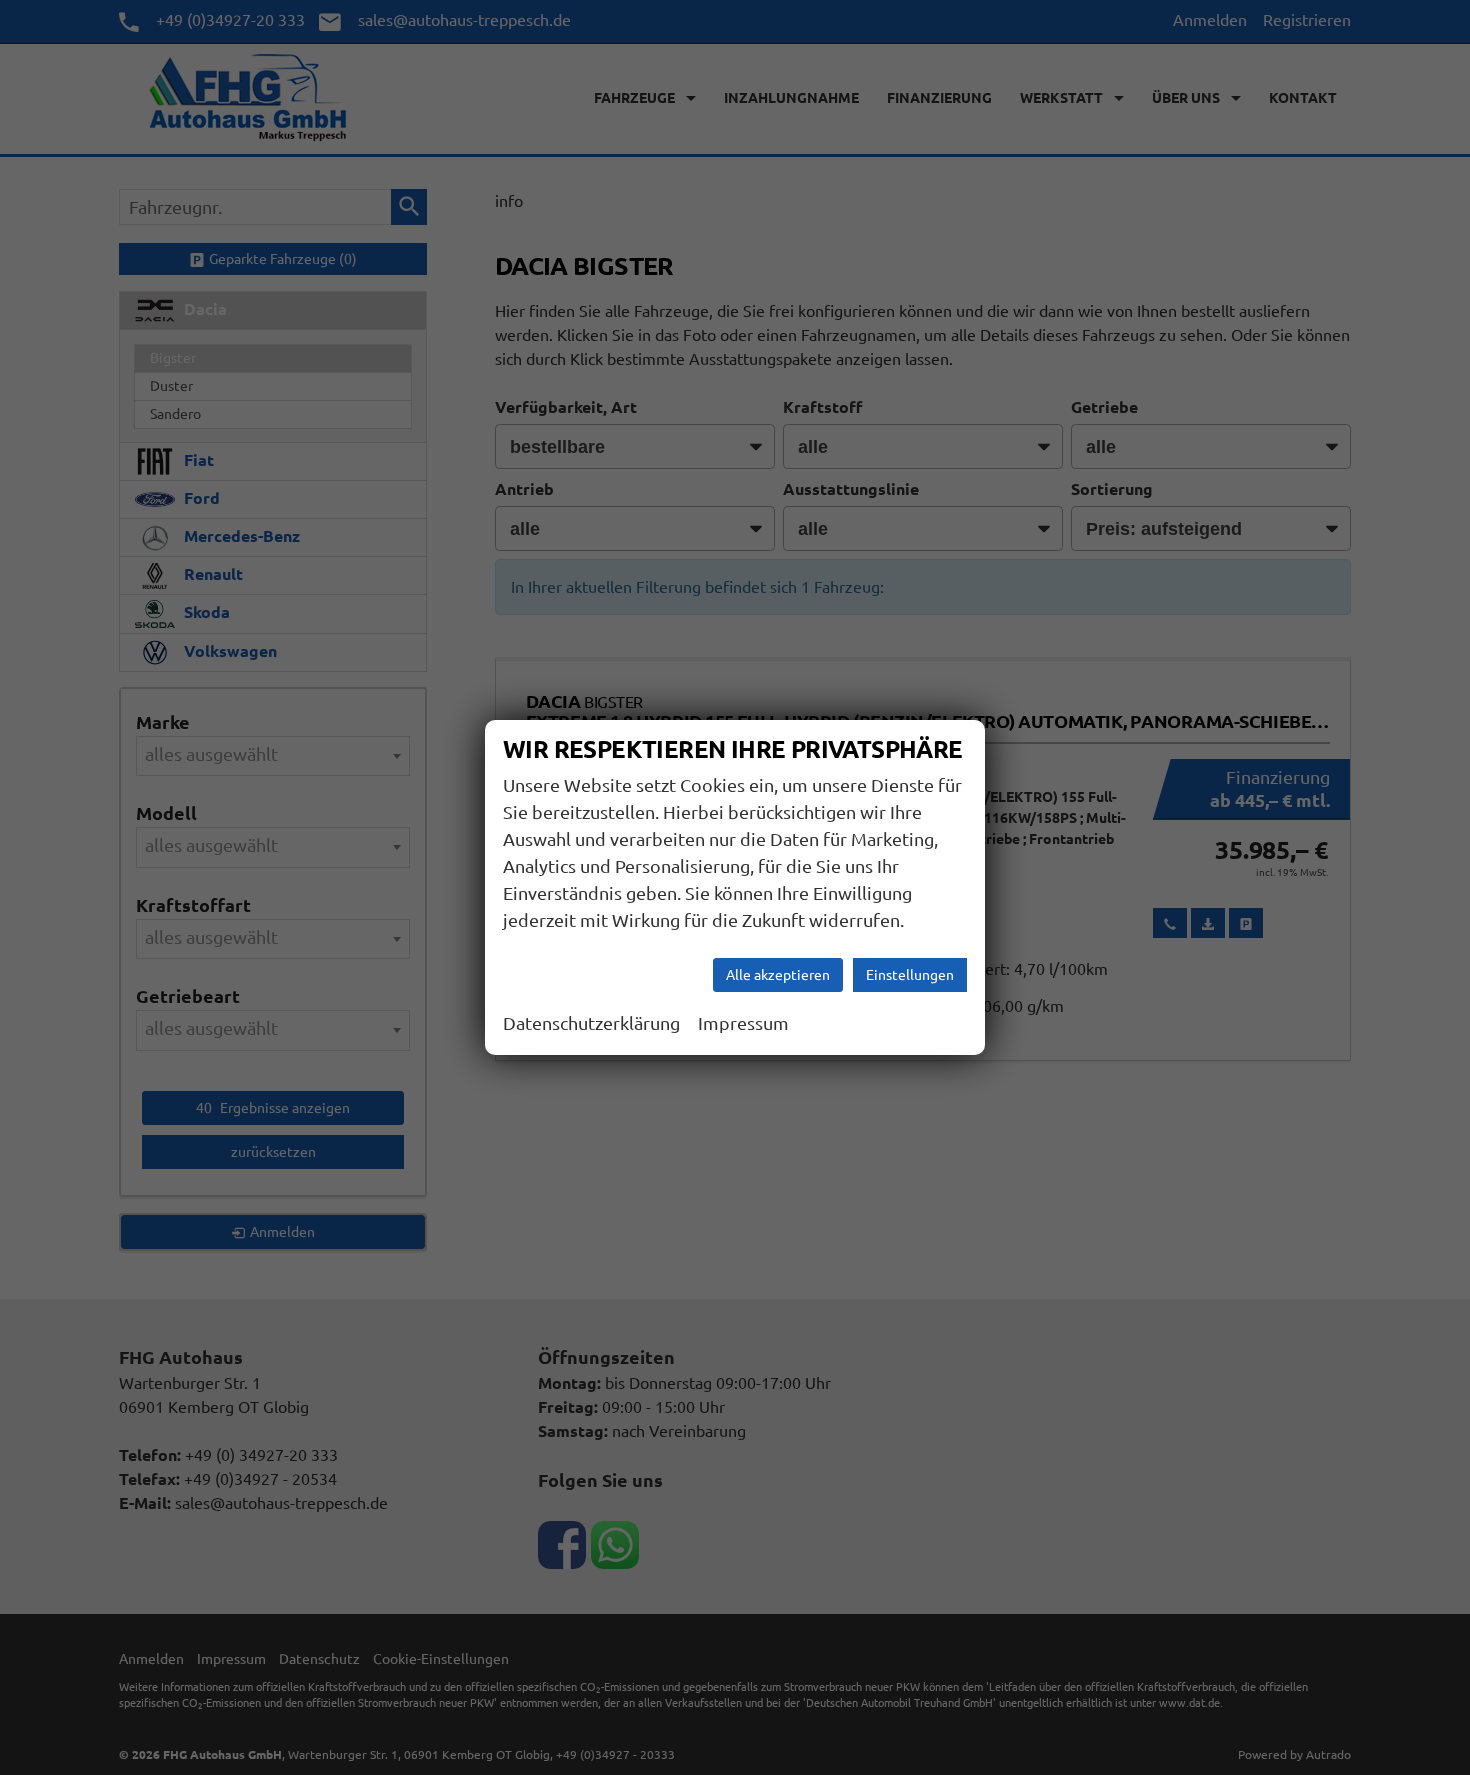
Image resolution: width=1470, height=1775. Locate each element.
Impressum (743, 1023)
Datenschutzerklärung (591, 1023)
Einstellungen (910, 975)
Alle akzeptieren (778, 975)
